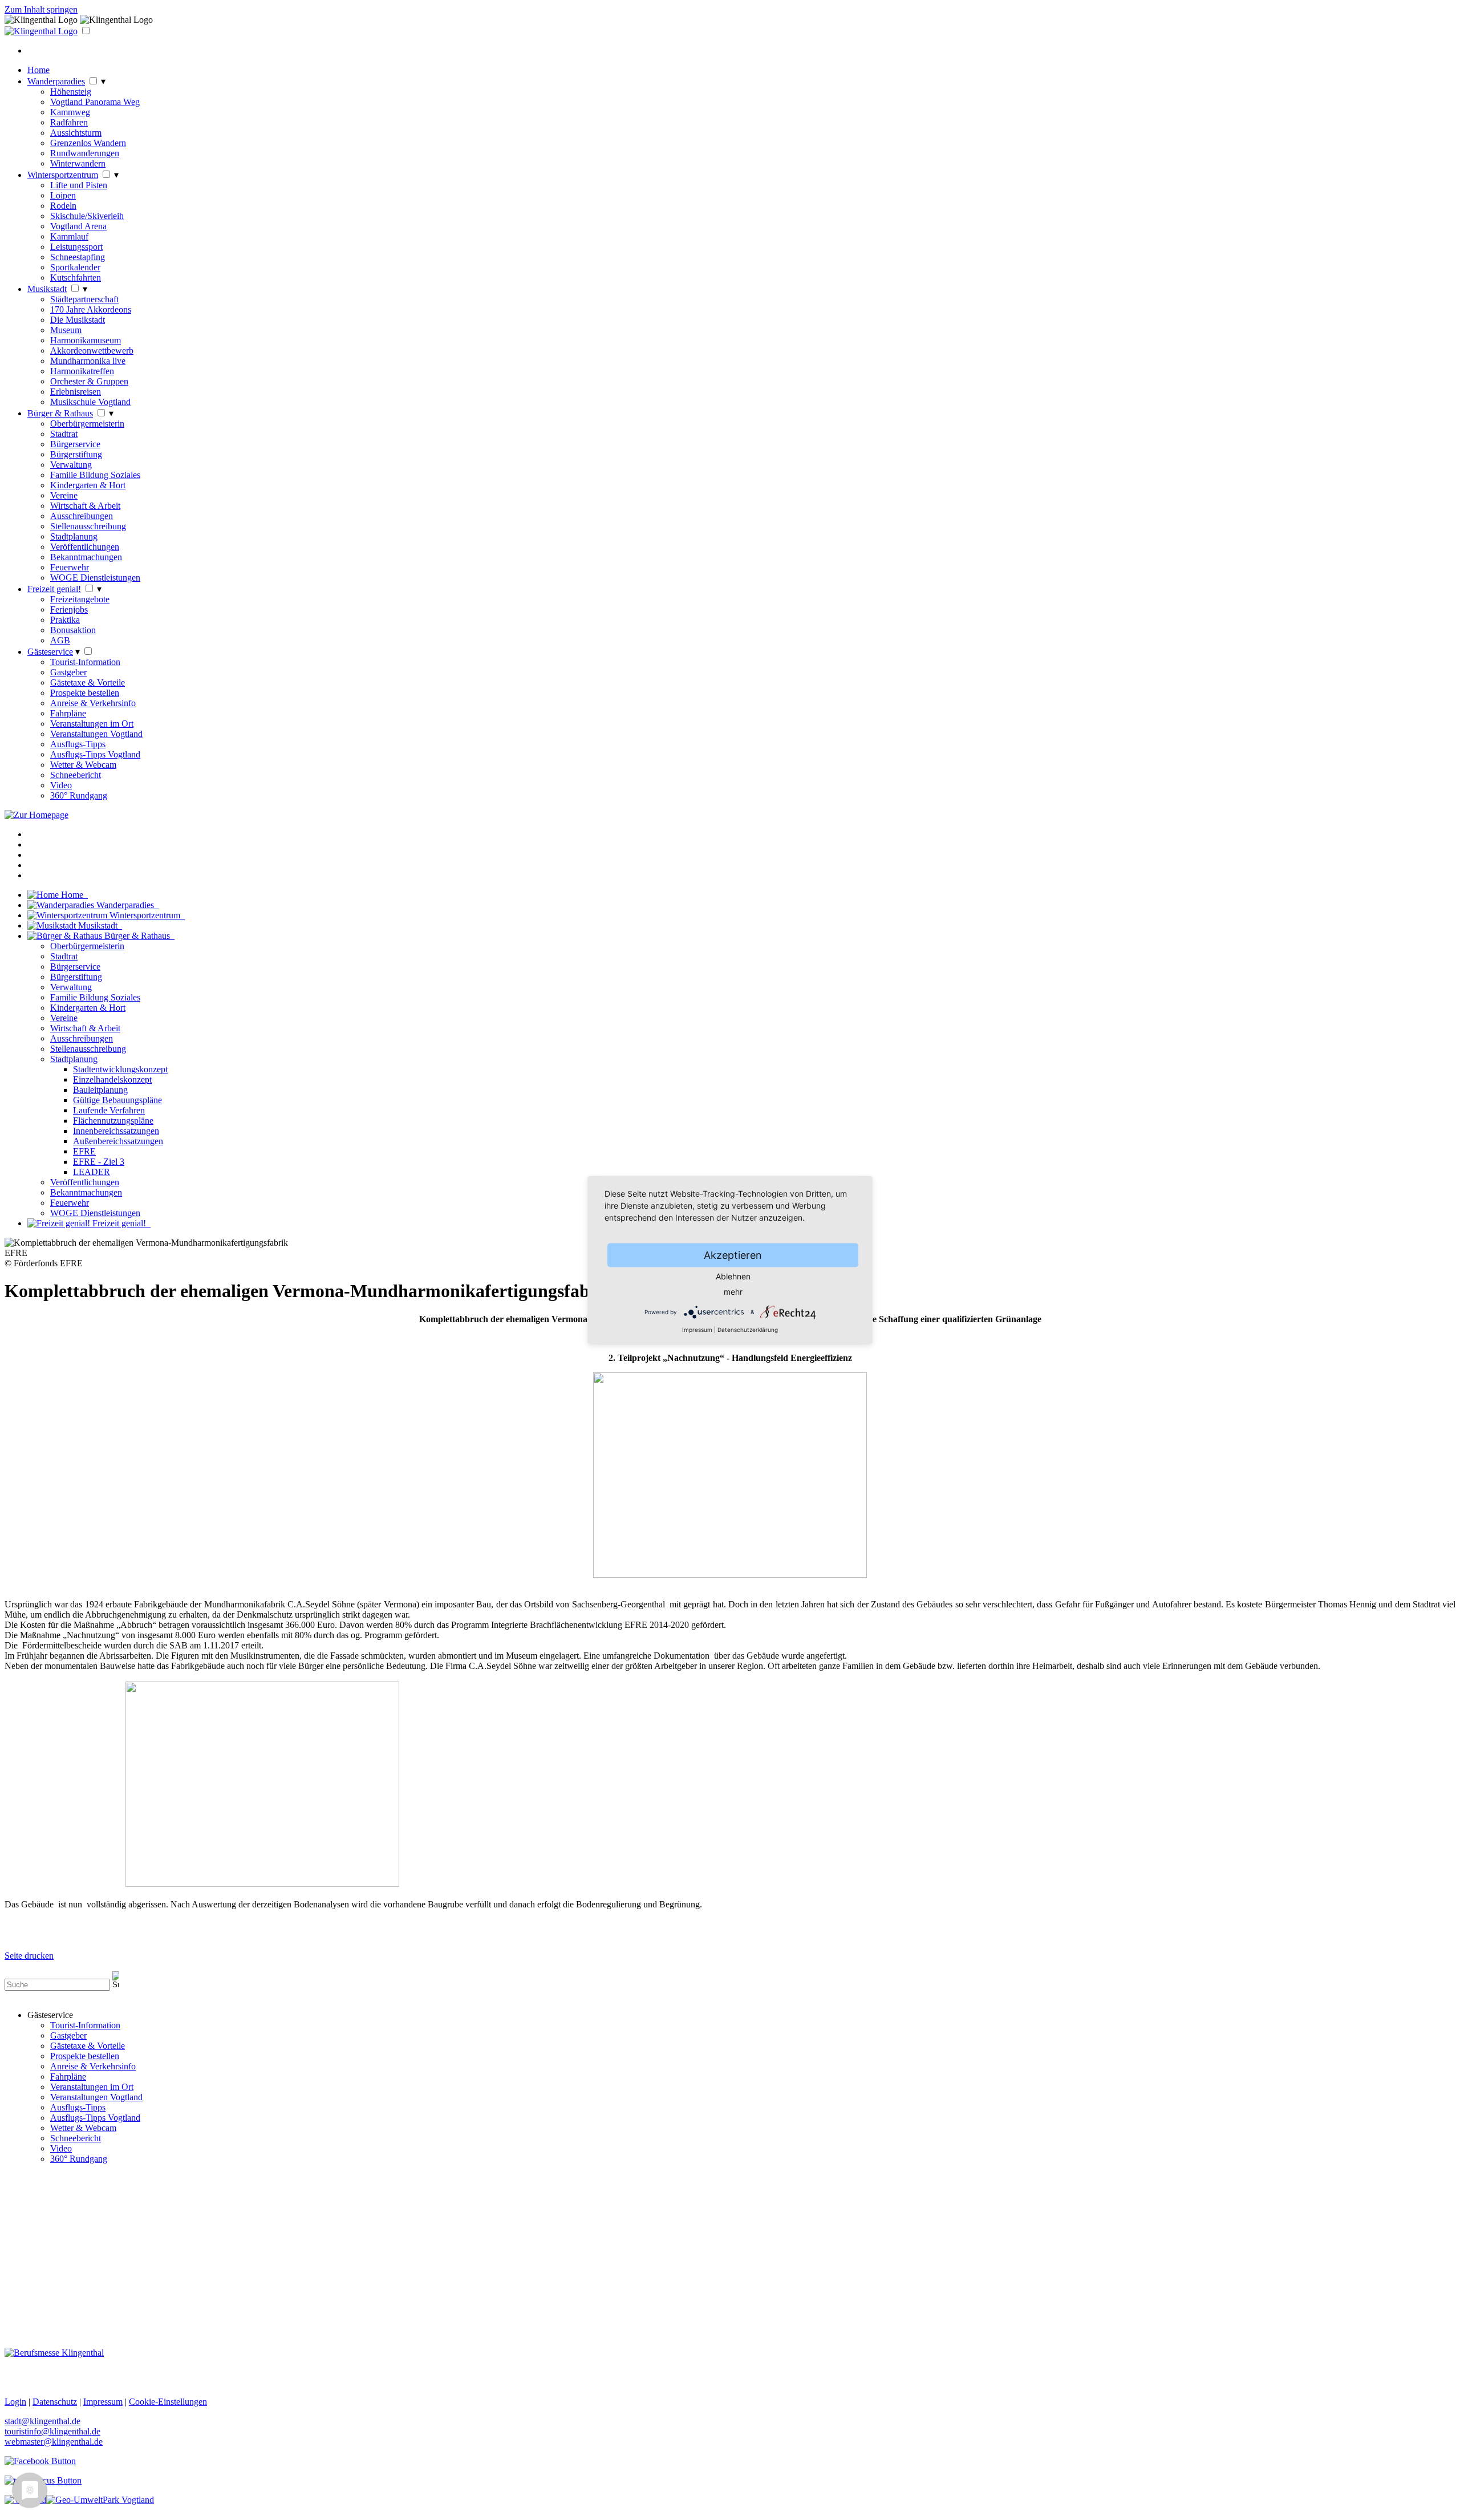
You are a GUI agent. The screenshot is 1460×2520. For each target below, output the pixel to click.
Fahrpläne (68, 713)
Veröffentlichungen (85, 547)
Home (38, 70)
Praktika (65, 620)
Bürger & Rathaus (60, 413)
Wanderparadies (56, 81)
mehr (733, 1292)
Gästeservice (50, 652)
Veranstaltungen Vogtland (96, 734)
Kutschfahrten (76, 277)
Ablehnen (733, 1276)
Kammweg (70, 112)
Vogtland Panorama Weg (95, 102)
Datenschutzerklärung (748, 1330)
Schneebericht (76, 775)
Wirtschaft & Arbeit (85, 506)
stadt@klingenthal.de (42, 2421)
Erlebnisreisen (76, 392)
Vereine (64, 495)
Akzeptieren (733, 1255)
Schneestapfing (78, 257)
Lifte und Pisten (79, 185)
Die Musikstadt (78, 320)
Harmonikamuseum (86, 340)
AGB (60, 640)
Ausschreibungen (82, 516)
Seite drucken (29, 1956)
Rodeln (63, 206)
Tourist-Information (85, 662)
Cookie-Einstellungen (168, 2402)
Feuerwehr (70, 567)
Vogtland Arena (78, 226)
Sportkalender (75, 267)
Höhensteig (71, 92)
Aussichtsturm (76, 133)
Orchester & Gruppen (89, 381)
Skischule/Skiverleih (87, 216)
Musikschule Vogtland (90, 402)
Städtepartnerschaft (84, 299)
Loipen (63, 195)
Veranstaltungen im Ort (92, 724)
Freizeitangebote (80, 599)
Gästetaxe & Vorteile (88, 682)
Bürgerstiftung (76, 454)
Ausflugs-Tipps (78, 744)
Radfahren (69, 122)
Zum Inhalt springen (41, 9)
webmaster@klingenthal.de (54, 2442)
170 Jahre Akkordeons (91, 309)
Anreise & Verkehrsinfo (93, 703)
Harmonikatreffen (82, 371)
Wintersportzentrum (63, 175)
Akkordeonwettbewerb (92, 351)
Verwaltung (71, 465)
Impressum (697, 1330)
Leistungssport (76, 247)
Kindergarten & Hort (88, 485)
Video (61, 785)
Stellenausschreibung (88, 526)
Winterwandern (78, 163)
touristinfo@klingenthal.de (52, 2431)
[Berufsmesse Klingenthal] (54, 2353)
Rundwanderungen (85, 153)
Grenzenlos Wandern (88, 143)
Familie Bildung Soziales (95, 475)
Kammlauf (69, 236)
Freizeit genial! (54, 589)
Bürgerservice (75, 444)
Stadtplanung (74, 536)
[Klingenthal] (41, 31)
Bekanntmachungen (86, 557)
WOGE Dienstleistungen (95, 578)
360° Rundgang (79, 795)
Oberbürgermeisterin (87, 424)
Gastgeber (68, 672)
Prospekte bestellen (85, 693)
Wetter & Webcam (83, 765)
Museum (66, 330)
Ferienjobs (69, 609)
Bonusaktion (73, 630)
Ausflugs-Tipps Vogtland (95, 754)
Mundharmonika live (88, 361)
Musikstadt (47, 289)
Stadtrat (64, 434)
